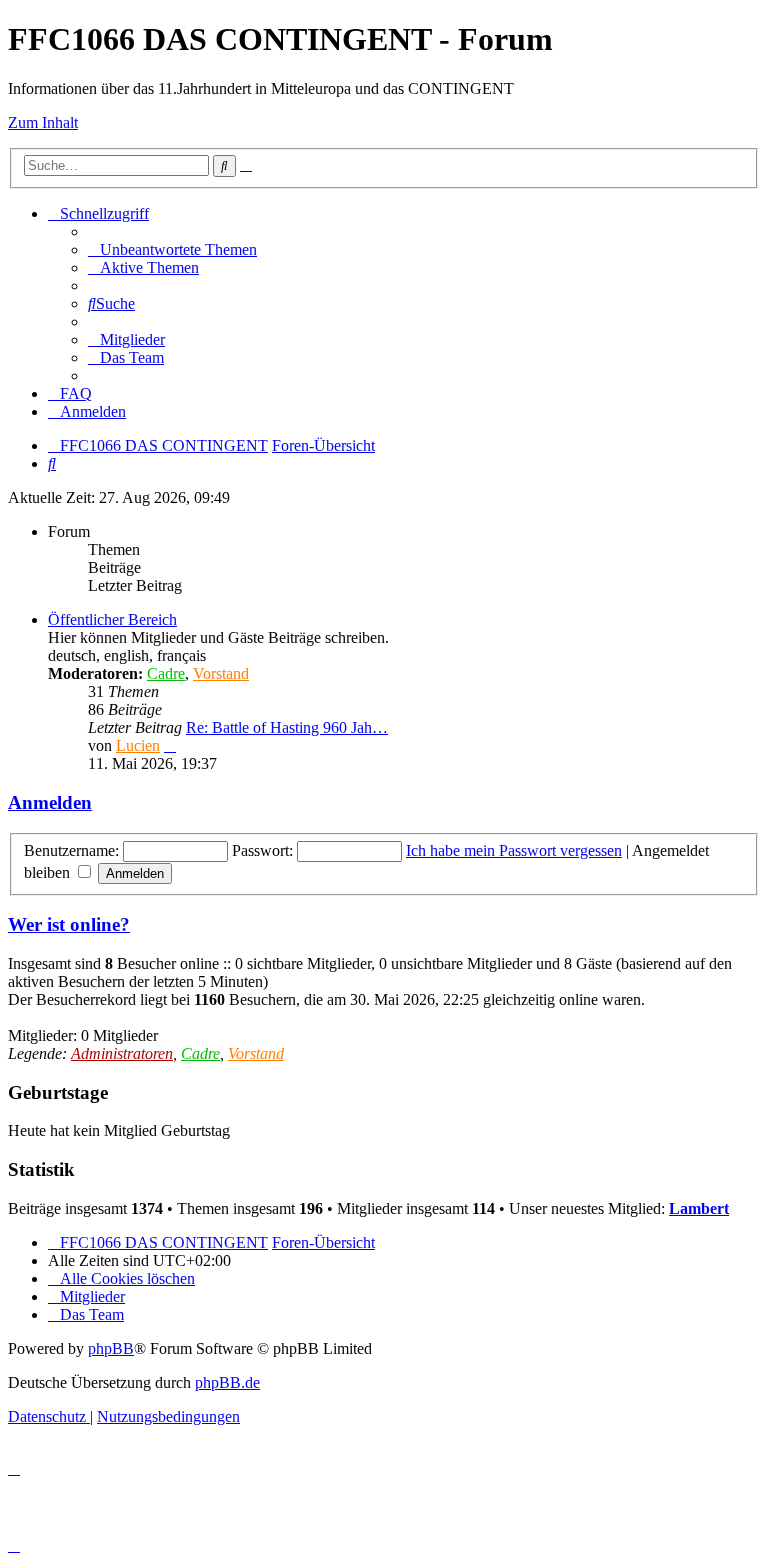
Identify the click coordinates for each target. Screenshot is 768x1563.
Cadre (166, 673)
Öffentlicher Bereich (112, 619)
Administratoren (122, 1053)
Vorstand (221, 673)
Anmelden (50, 802)
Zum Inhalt (43, 122)
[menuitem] (172, 249)
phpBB (111, 1348)
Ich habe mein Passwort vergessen (514, 850)
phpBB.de (227, 1382)
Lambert (699, 1208)
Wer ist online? (69, 924)
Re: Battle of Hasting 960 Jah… (287, 727)
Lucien (138, 745)
